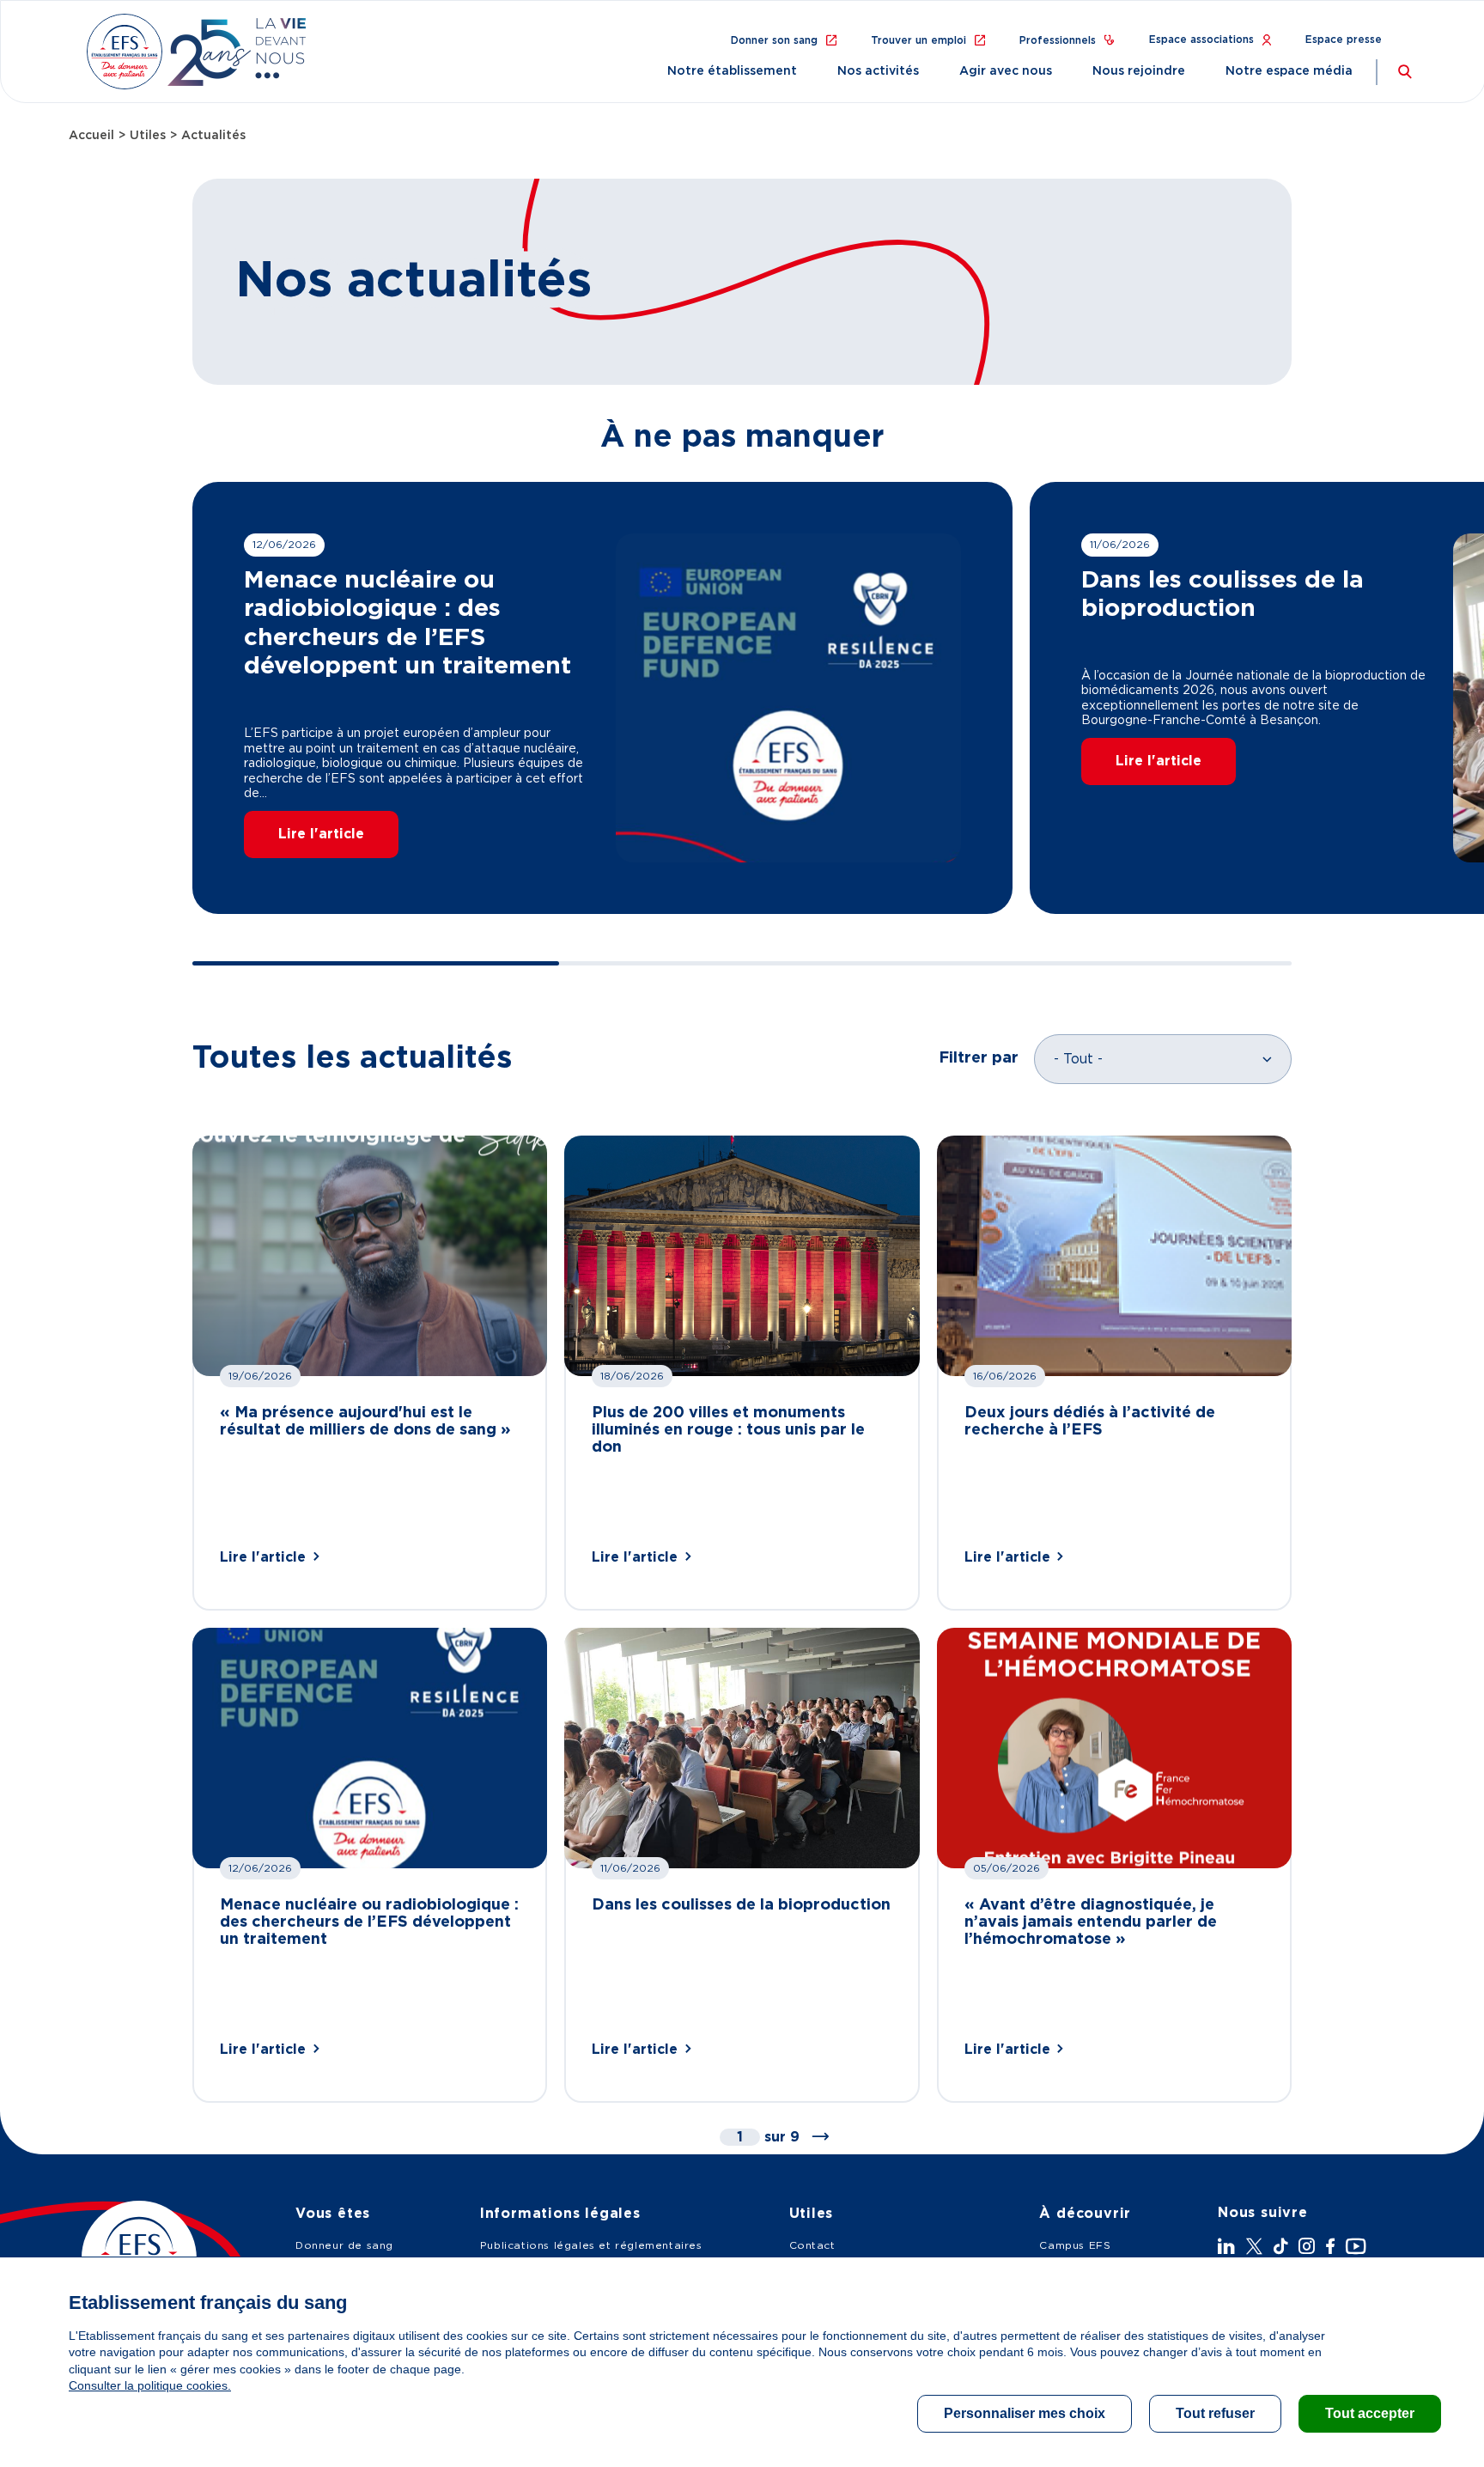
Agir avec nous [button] (1006, 71)
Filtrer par (979, 1058)
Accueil (91, 136)
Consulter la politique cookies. (150, 2385)
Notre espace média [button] (1289, 71)
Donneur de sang (344, 2245)
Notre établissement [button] (732, 71)
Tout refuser (1215, 2413)
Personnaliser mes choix (1025, 2413)
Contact (812, 2245)
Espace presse (1344, 40)
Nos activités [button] (878, 71)
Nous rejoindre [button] (1139, 71)
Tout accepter (1370, 2413)
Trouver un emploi (918, 40)
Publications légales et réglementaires (591, 2245)
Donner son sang (774, 40)
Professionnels (1058, 40)
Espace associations (1201, 40)
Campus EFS (1075, 2245)
